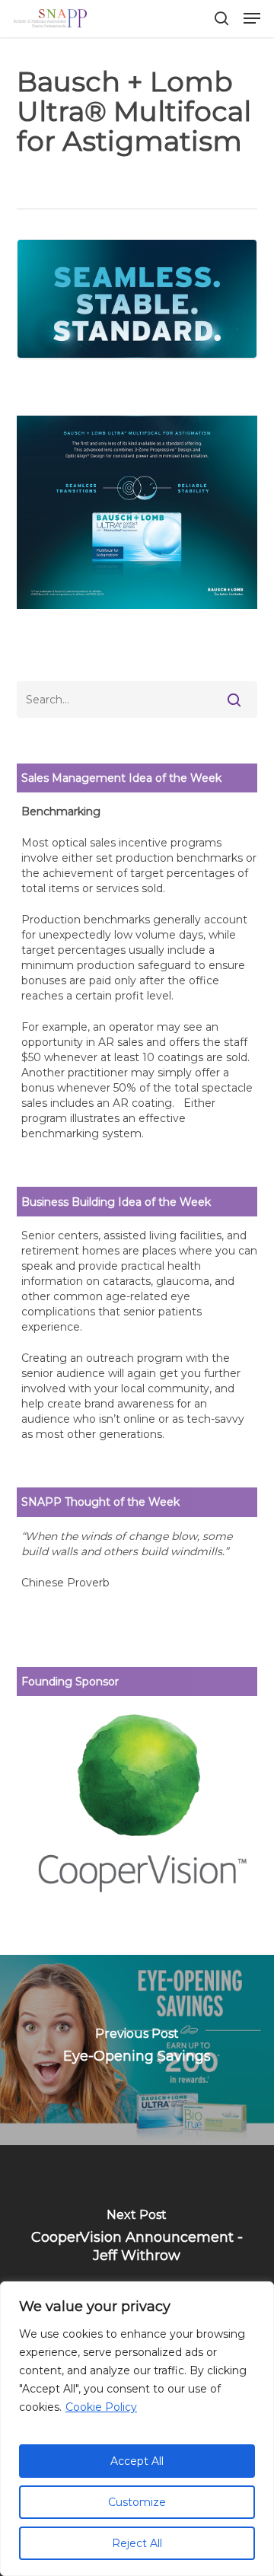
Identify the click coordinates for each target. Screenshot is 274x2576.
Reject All (137, 2543)
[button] (252, 18)
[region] (137, 2429)
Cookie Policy (101, 2407)
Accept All (137, 2461)
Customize (137, 2502)
